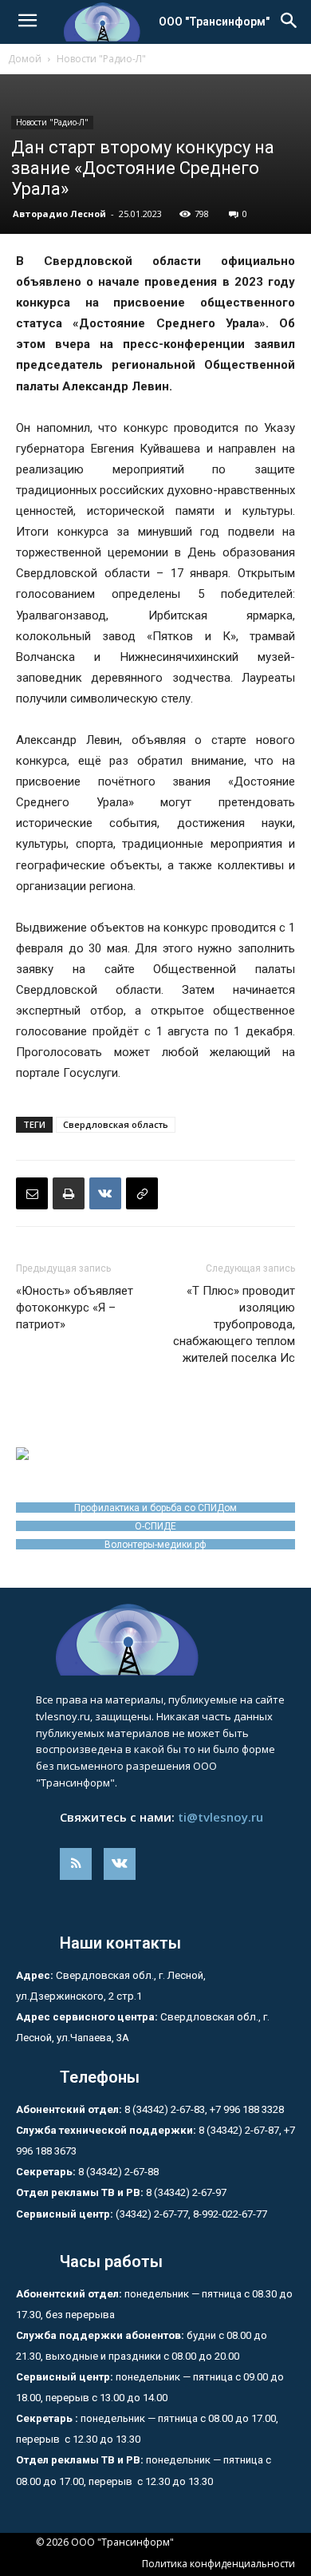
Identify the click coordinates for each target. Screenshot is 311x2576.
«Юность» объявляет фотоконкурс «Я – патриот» (75, 1308)
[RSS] (76, 1864)
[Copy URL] (142, 1193)
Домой (25, 59)
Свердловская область (116, 1124)
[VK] (105, 1193)
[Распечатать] (69, 1193)
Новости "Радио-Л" (101, 59)
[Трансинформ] (155, 1640)
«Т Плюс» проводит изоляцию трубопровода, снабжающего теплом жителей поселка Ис (234, 1324)
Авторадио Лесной (59, 214)
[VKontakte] (120, 1864)
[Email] (32, 1193)
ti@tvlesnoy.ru (220, 1817)
